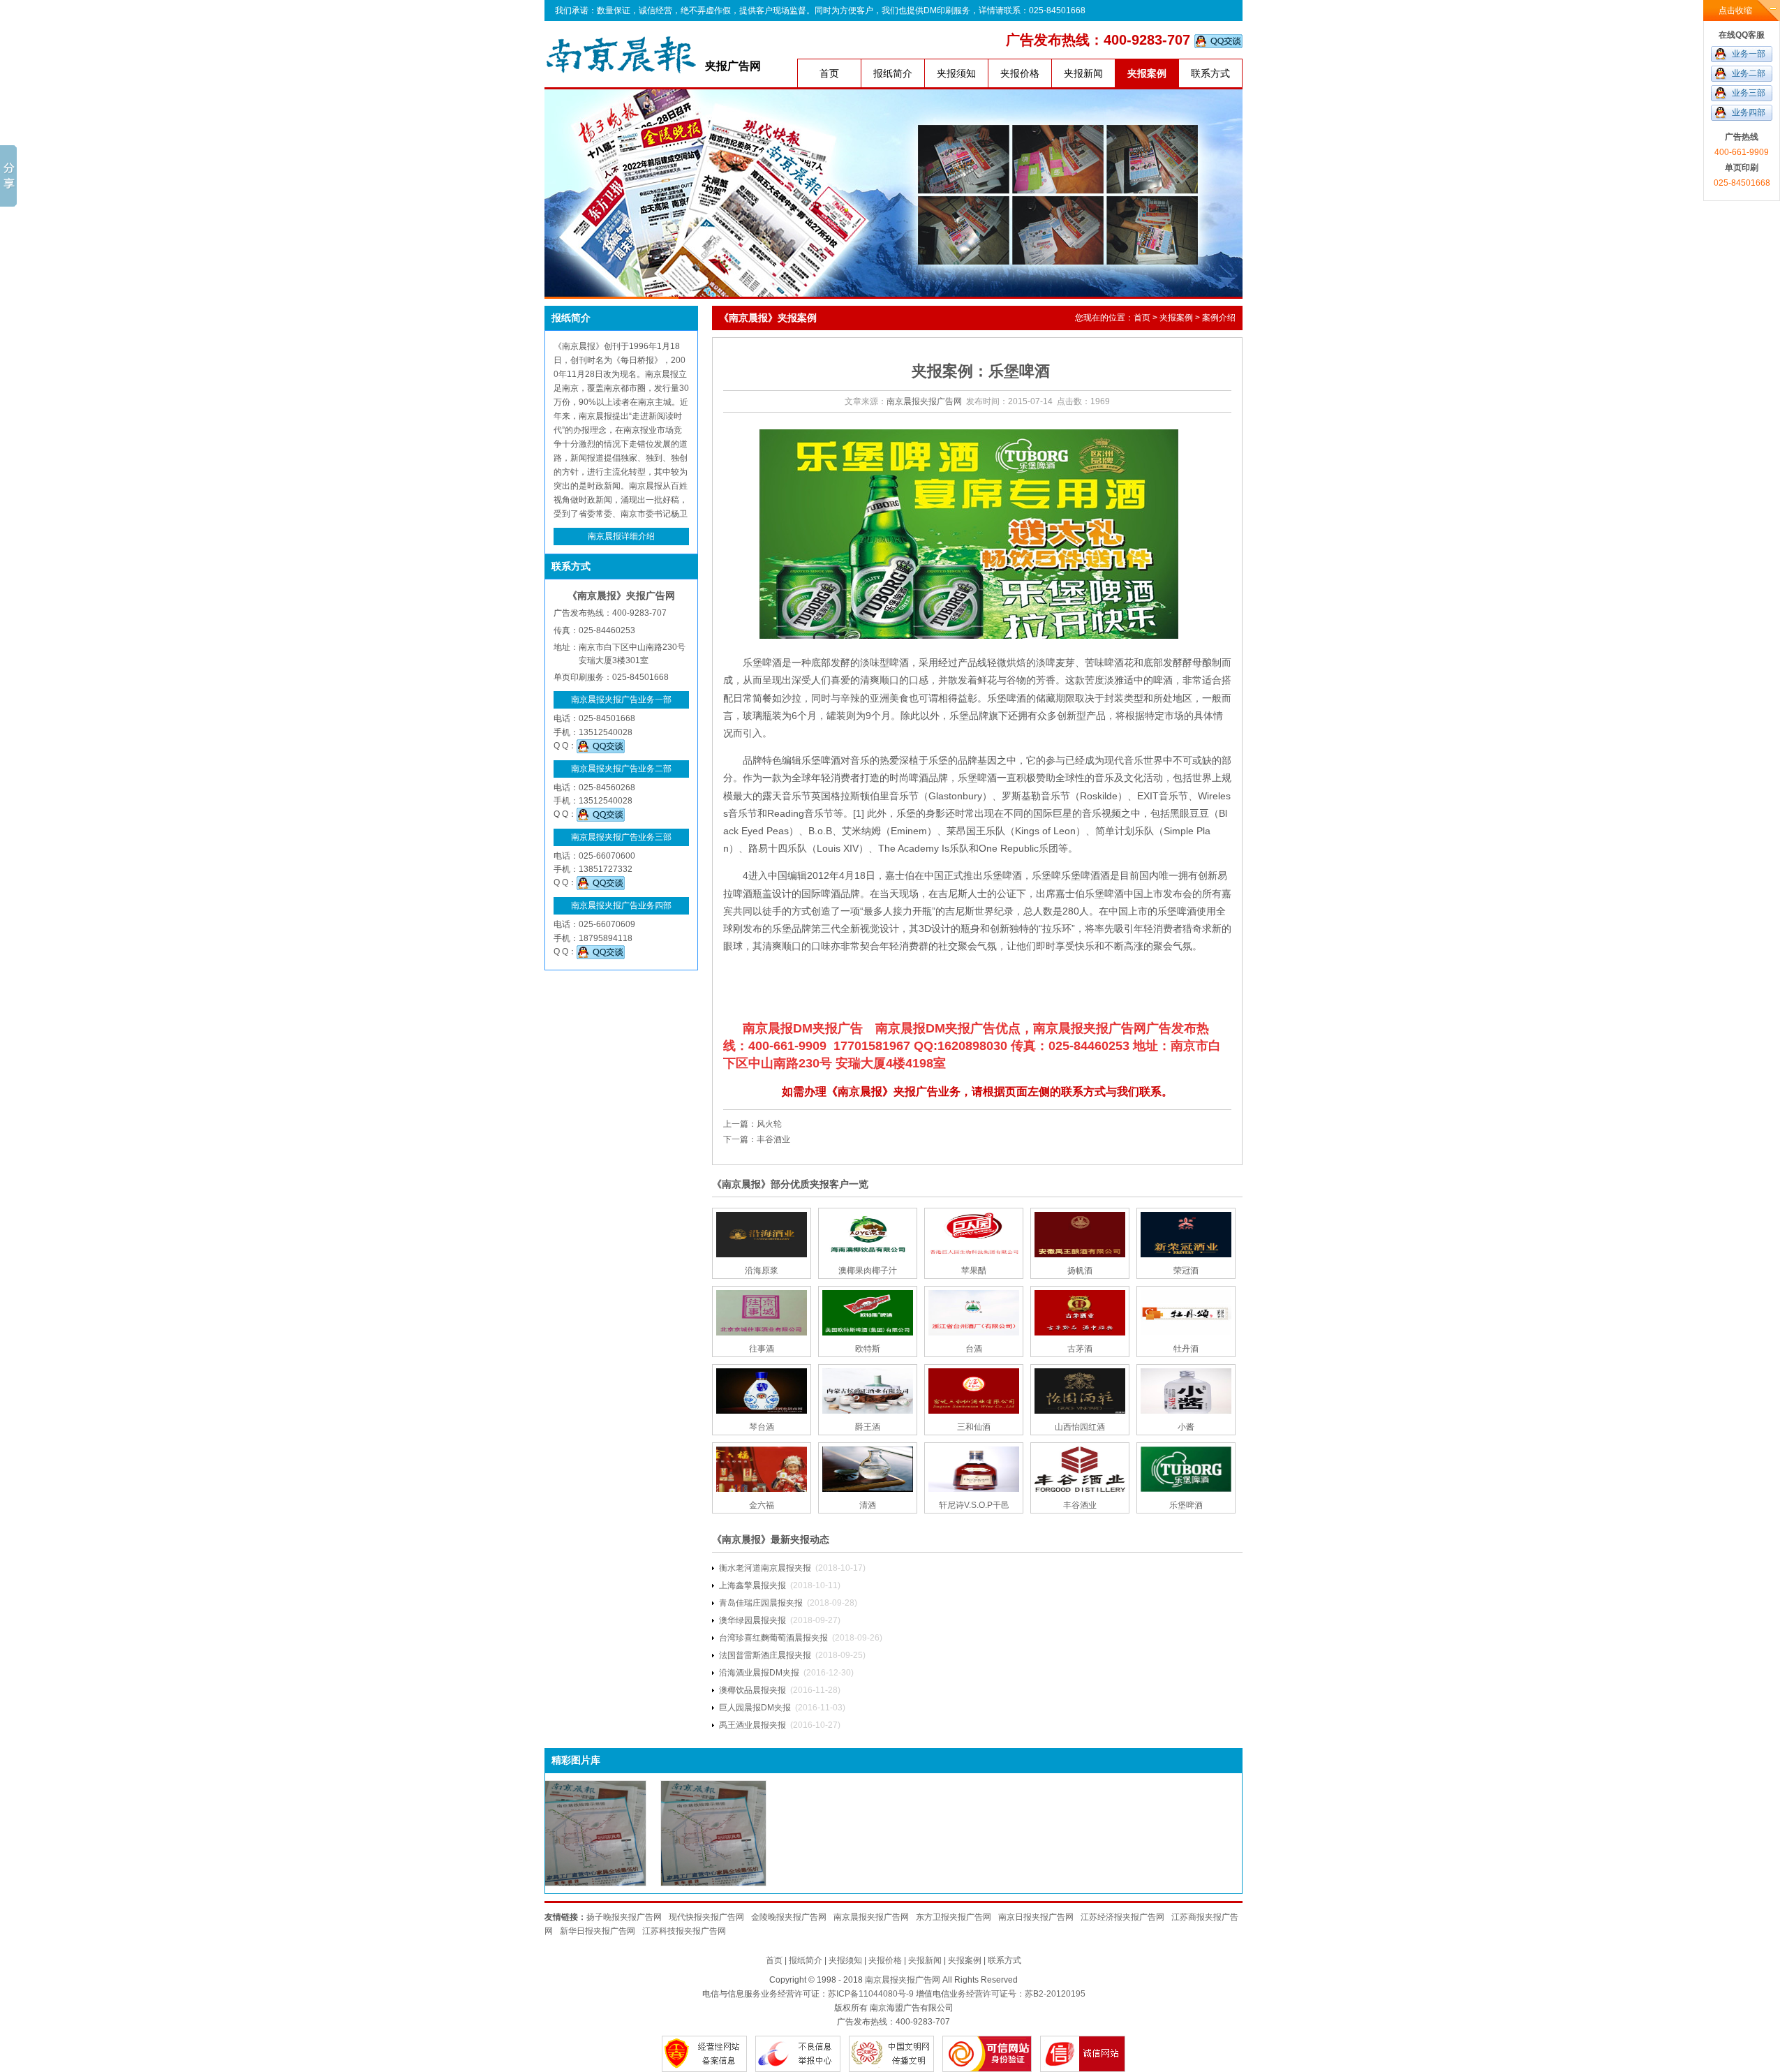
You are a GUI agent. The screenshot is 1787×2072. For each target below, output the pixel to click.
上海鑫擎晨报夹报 (752, 1585)
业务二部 (1749, 73)
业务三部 (1749, 93)
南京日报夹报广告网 (1036, 1917)
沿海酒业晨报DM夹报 (759, 1673)
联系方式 (1210, 73)
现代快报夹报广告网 (706, 1917)
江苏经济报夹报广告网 (1122, 1917)
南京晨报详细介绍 (621, 536)
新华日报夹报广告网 (598, 1931)
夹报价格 (1020, 73)
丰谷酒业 (773, 1139)
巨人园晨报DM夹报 (755, 1708)
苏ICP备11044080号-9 (871, 1994)
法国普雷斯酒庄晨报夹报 (765, 1655)
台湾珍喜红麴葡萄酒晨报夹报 (773, 1638)
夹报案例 (1147, 73)
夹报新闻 (1083, 73)
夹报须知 (956, 73)
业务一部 (1749, 54)
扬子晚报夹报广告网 (624, 1917)
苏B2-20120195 (1055, 1994)
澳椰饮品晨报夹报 (752, 1690)
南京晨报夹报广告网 (924, 401)
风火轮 (769, 1124)
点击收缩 (1735, 10)
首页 (829, 73)
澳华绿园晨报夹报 (752, 1620)
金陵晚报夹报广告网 (789, 1917)
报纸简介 (893, 73)
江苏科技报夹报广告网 (684, 1931)
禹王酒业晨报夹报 (752, 1725)
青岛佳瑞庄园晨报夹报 (761, 1603)
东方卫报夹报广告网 (954, 1917)
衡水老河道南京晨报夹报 (765, 1568)
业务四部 (1749, 112)
